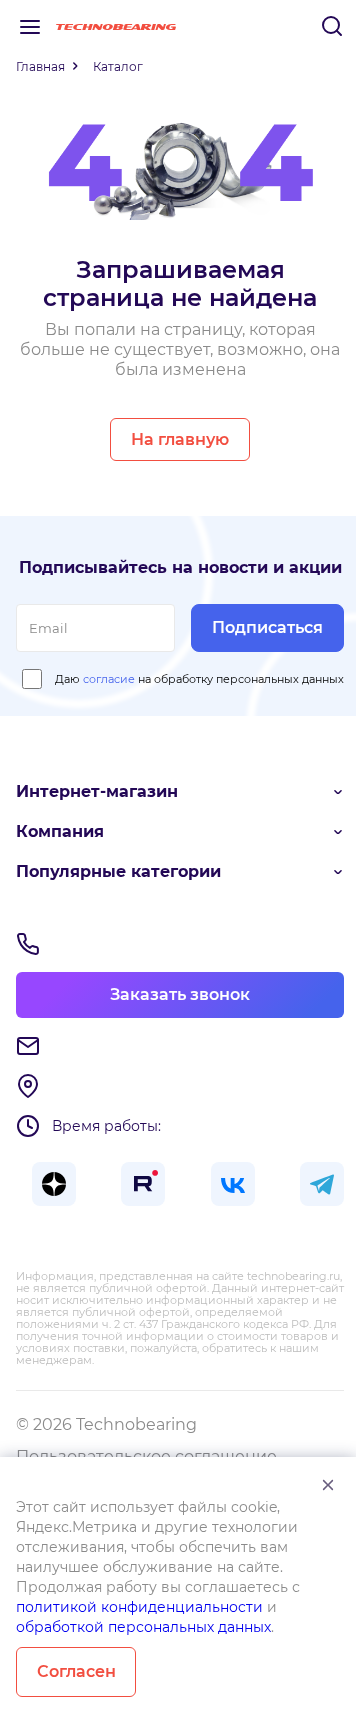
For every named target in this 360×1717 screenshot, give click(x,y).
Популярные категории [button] (118, 871)
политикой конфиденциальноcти (139, 1607)
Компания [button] (60, 831)
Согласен (76, 1671)
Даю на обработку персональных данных (199, 679)
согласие (109, 679)
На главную (180, 439)
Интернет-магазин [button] (97, 791)
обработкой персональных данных (143, 1627)
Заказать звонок (180, 994)
